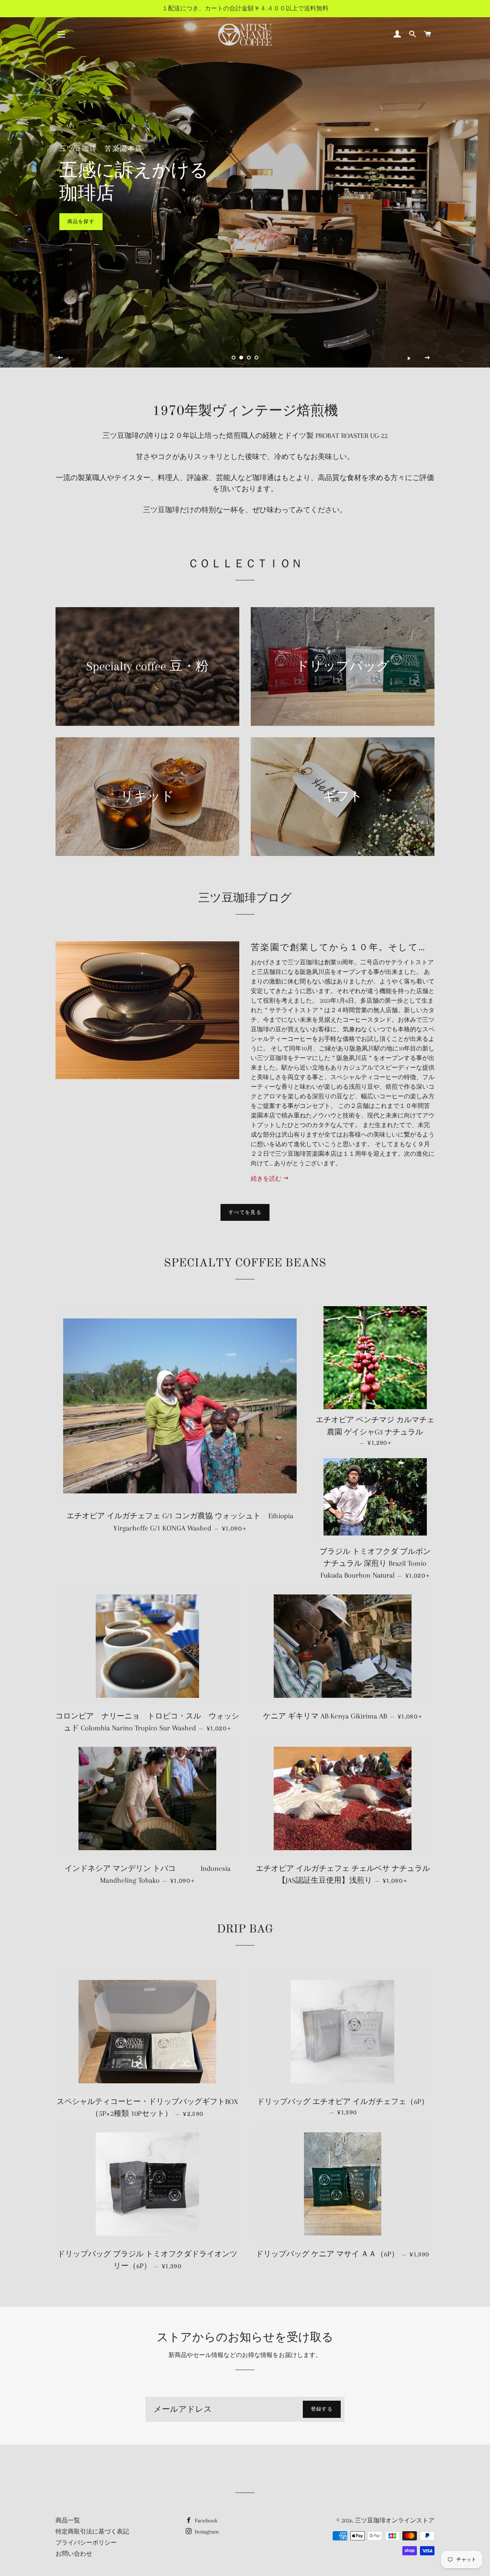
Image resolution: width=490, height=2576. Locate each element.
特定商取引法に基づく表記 (92, 2532)
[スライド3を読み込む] (249, 358)
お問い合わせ (74, 2554)
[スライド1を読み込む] (234, 358)
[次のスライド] (428, 358)
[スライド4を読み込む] (256, 358)
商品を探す (81, 221)
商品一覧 (68, 2520)
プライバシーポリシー (86, 2543)
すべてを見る (245, 1212)
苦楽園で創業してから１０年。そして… (338, 947)
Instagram (206, 2532)
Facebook (205, 2520)
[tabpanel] (245, 184)
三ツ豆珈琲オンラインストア (395, 2520)
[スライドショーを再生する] (409, 358)
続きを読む (267, 1179)
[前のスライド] (60, 358)
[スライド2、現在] (241, 358)
